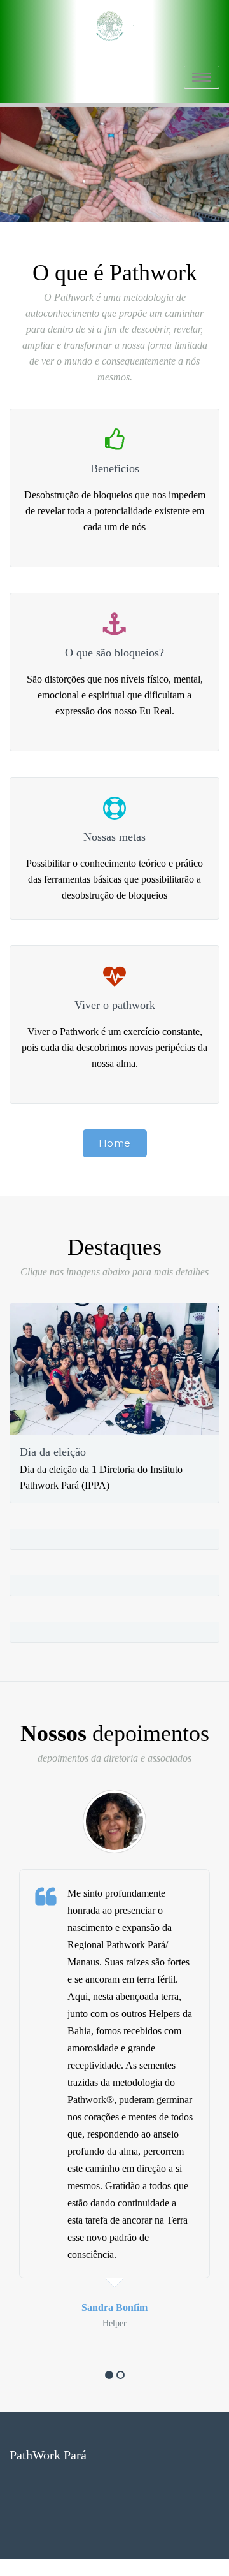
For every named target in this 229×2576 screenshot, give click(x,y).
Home (115, 1143)
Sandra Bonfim (114, 2307)
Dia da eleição (53, 1452)
